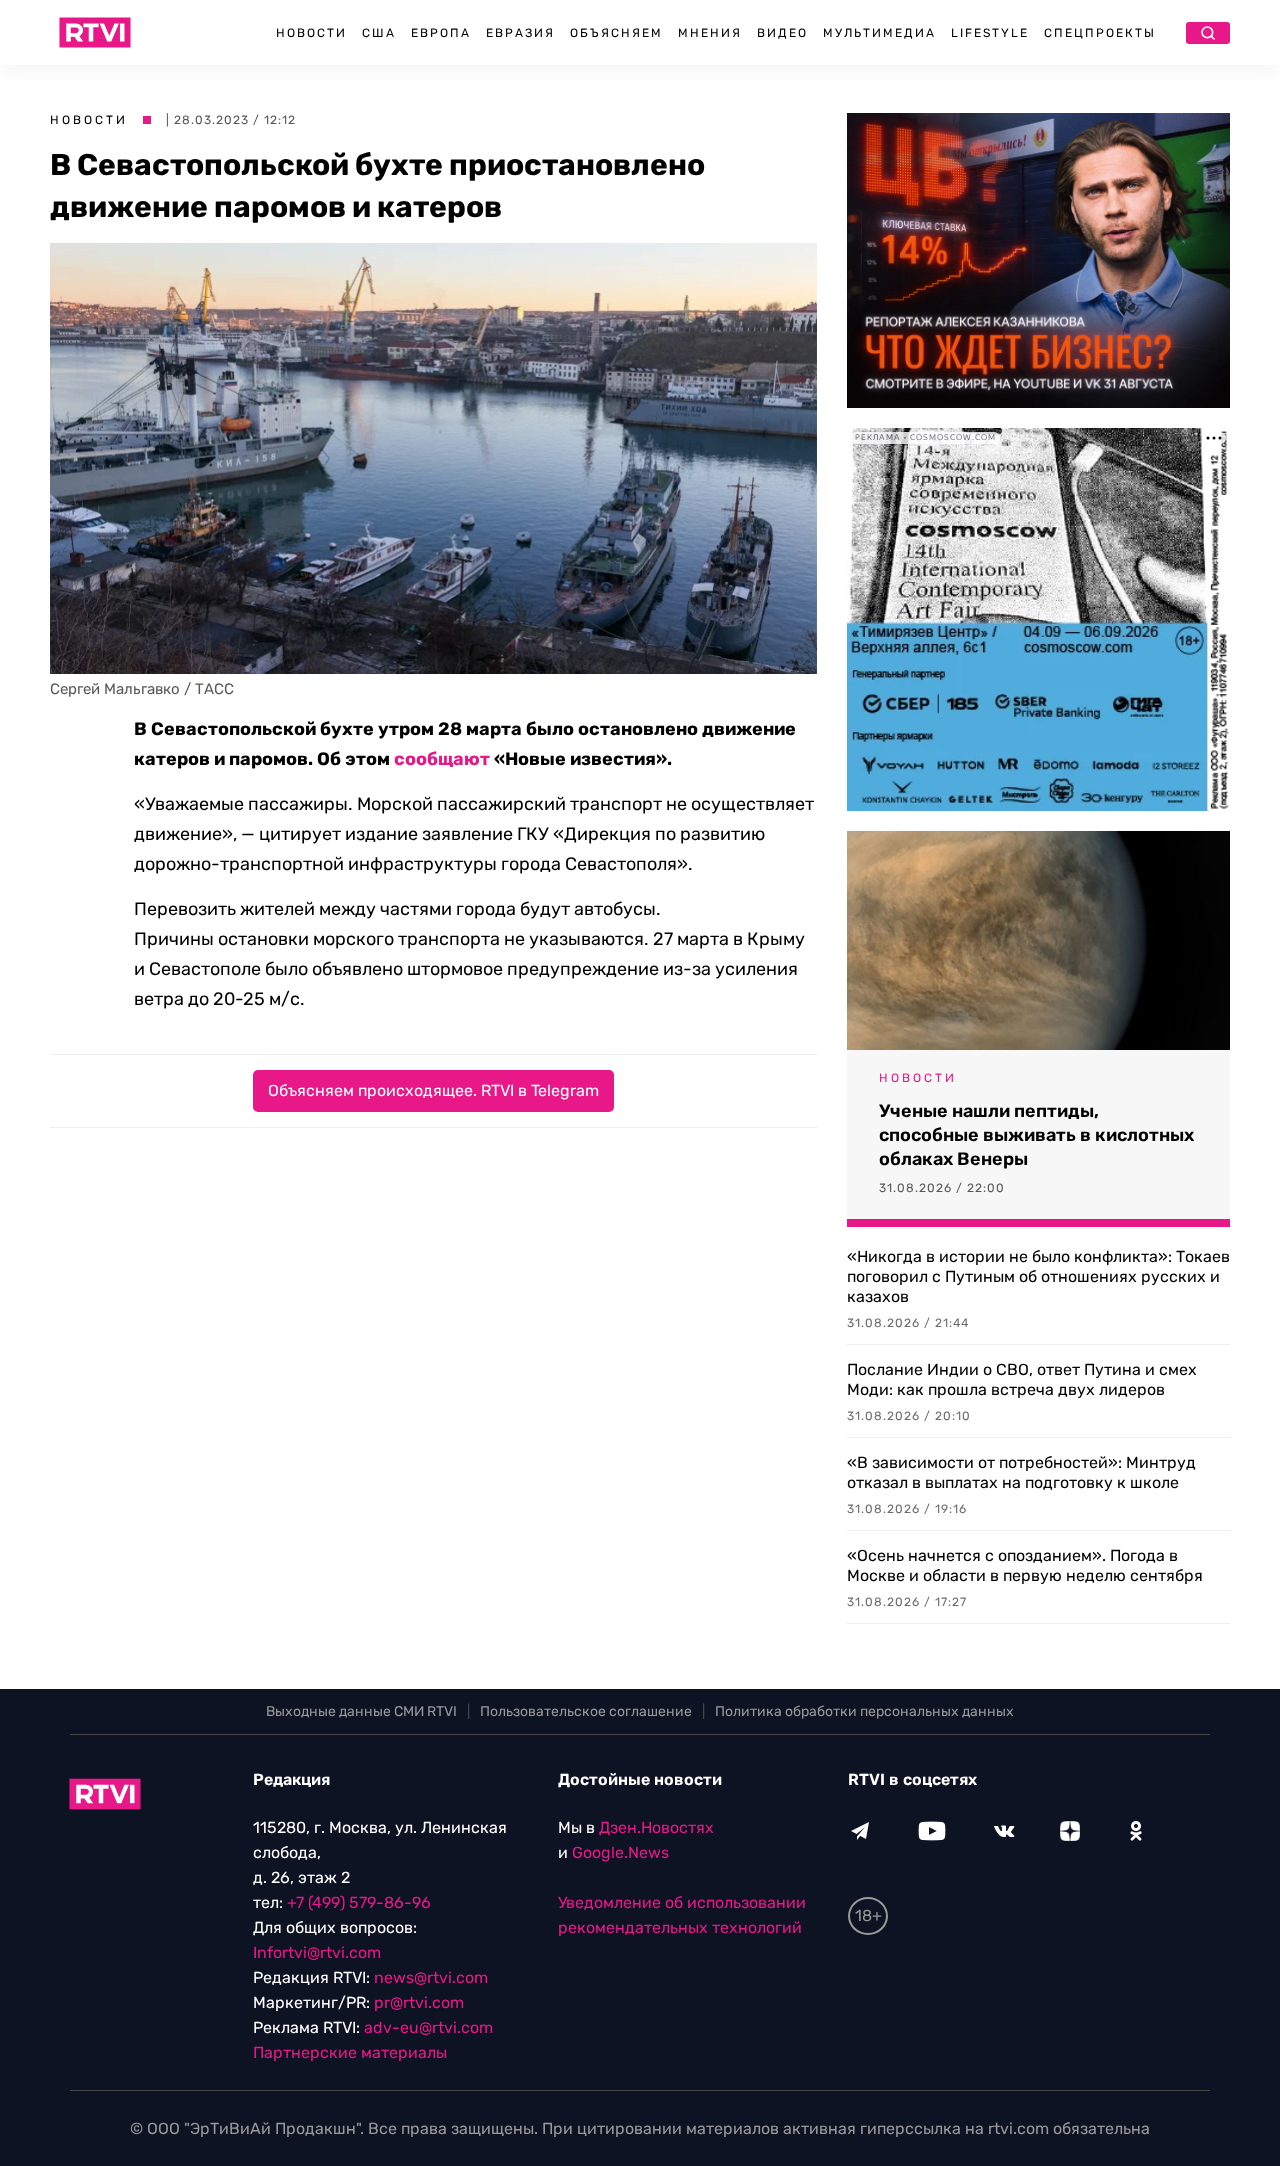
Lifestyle (990, 33)
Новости (311, 33)
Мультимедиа (879, 33)
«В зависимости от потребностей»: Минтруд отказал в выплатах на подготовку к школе (1021, 1472)
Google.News (620, 1852)
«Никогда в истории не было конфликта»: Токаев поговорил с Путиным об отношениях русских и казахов (1038, 1276)
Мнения (710, 33)
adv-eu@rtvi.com (428, 2027)
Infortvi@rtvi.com (317, 1952)
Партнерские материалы (350, 2052)
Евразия (520, 33)
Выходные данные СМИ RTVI (361, 1711)
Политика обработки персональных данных (864, 1711)
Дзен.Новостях (656, 1827)
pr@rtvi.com (419, 2002)
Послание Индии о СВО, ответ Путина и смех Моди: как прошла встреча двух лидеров (1022, 1379)
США (379, 33)
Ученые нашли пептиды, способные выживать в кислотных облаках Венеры (1036, 1135)
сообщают (442, 759)
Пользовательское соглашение (586, 1711)
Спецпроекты (1100, 33)
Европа (441, 33)
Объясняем (616, 33)
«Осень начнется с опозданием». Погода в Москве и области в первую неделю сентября (1025, 1565)
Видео (782, 33)
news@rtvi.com (431, 1977)
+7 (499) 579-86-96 (359, 1902)
